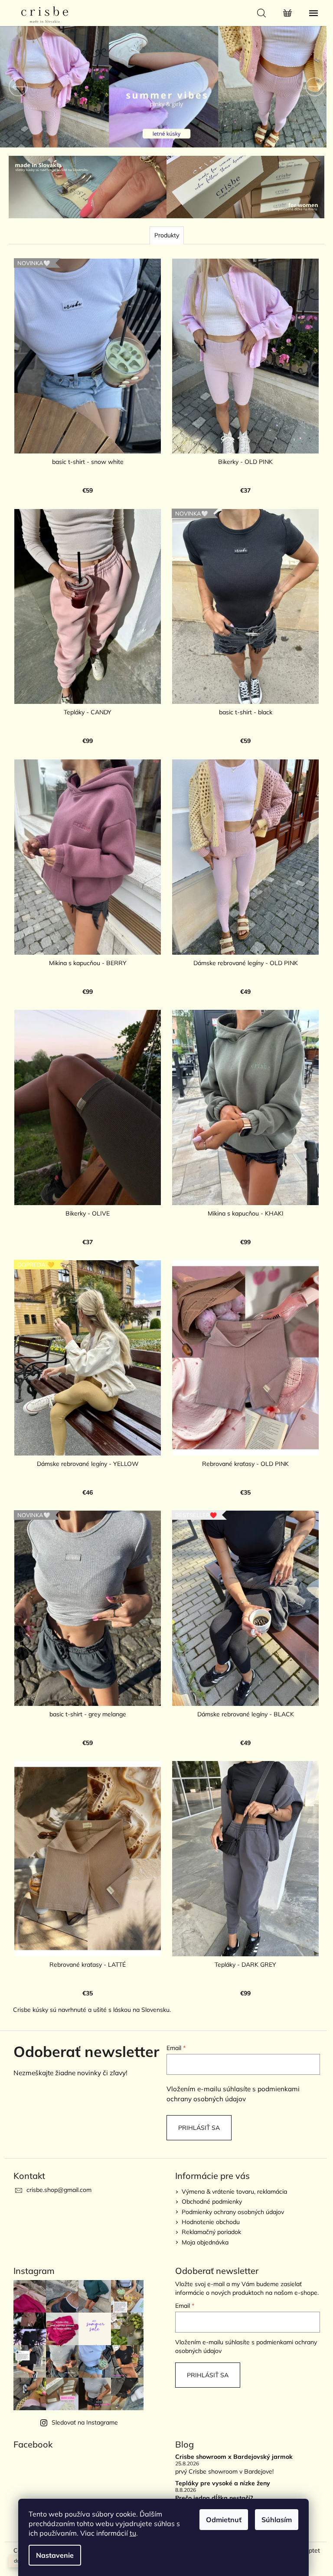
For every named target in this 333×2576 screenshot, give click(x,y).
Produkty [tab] (163, 234)
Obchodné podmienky (209, 2170)
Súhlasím (277, 2520)
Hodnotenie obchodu (208, 2190)
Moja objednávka (202, 2211)
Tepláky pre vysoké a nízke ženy (220, 2452)
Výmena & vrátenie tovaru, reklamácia (231, 2160)
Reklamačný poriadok (208, 2200)
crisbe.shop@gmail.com (55, 2158)
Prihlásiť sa (196, 2096)
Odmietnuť (224, 2520)
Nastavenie (55, 2555)
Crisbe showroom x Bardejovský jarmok (231, 2425)
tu (133, 2533)
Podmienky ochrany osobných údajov (230, 2180)
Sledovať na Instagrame (82, 2391)
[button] (24, 87)
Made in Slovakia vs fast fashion (220, 2478)
